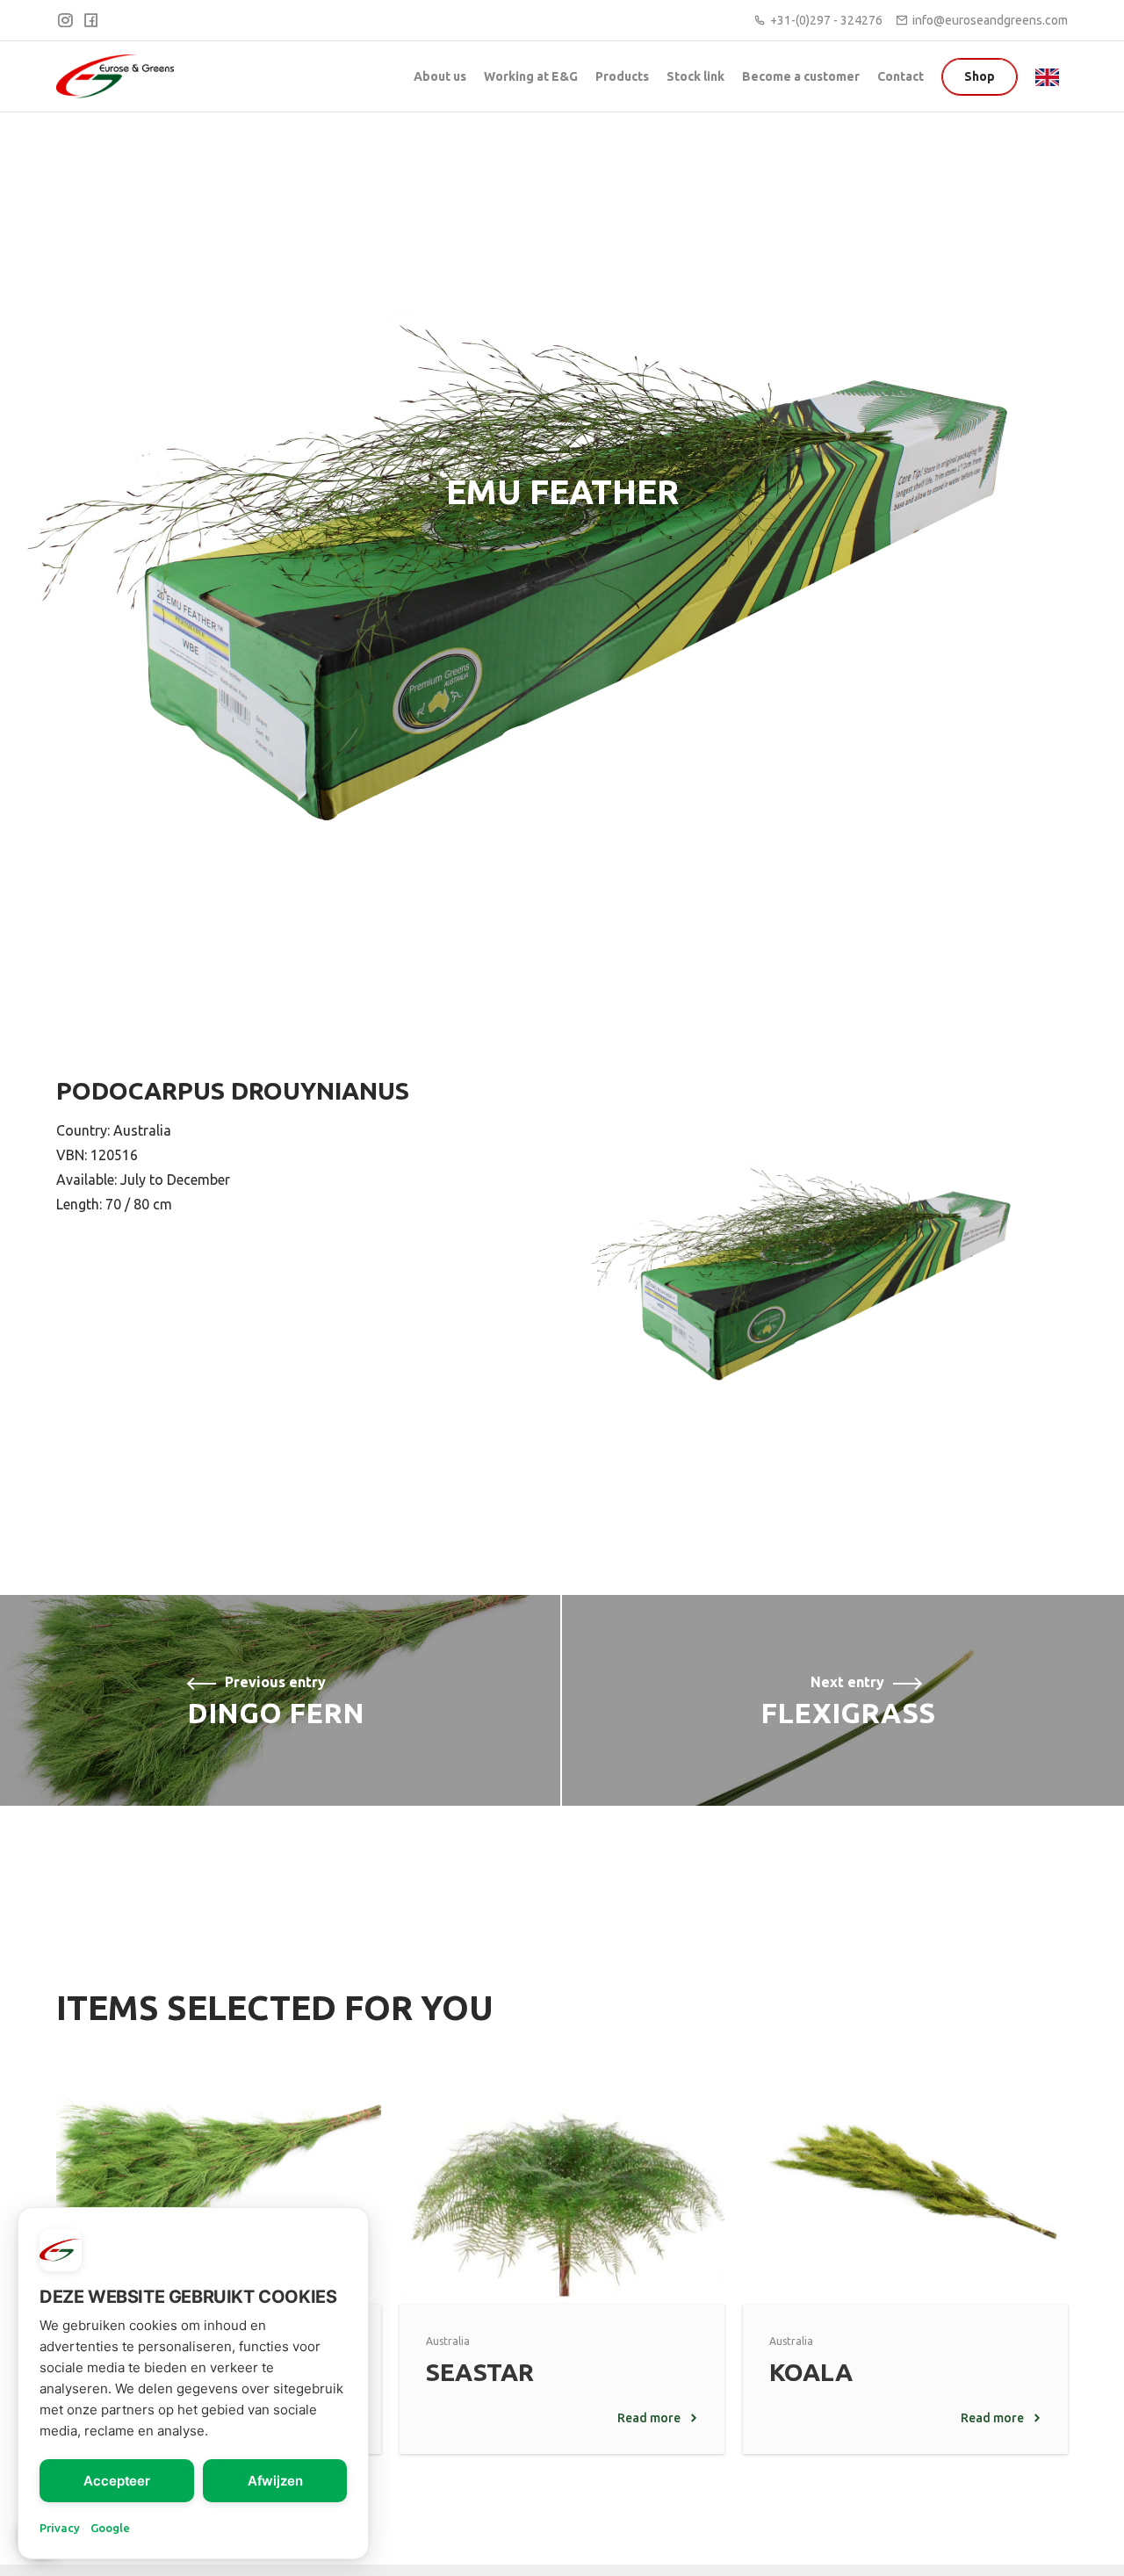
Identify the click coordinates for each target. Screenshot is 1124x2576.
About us (440, 76)
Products (622, 76)
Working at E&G (531, 76)
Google (110, 2528)
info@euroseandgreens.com (990, 20)
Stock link (695, 76)
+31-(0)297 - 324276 (826, 20)
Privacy (60, 2528)
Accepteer (117, 2481)
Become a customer (801, 76)
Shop (980, 76)
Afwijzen (275, 2481)
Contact (901, 76)
